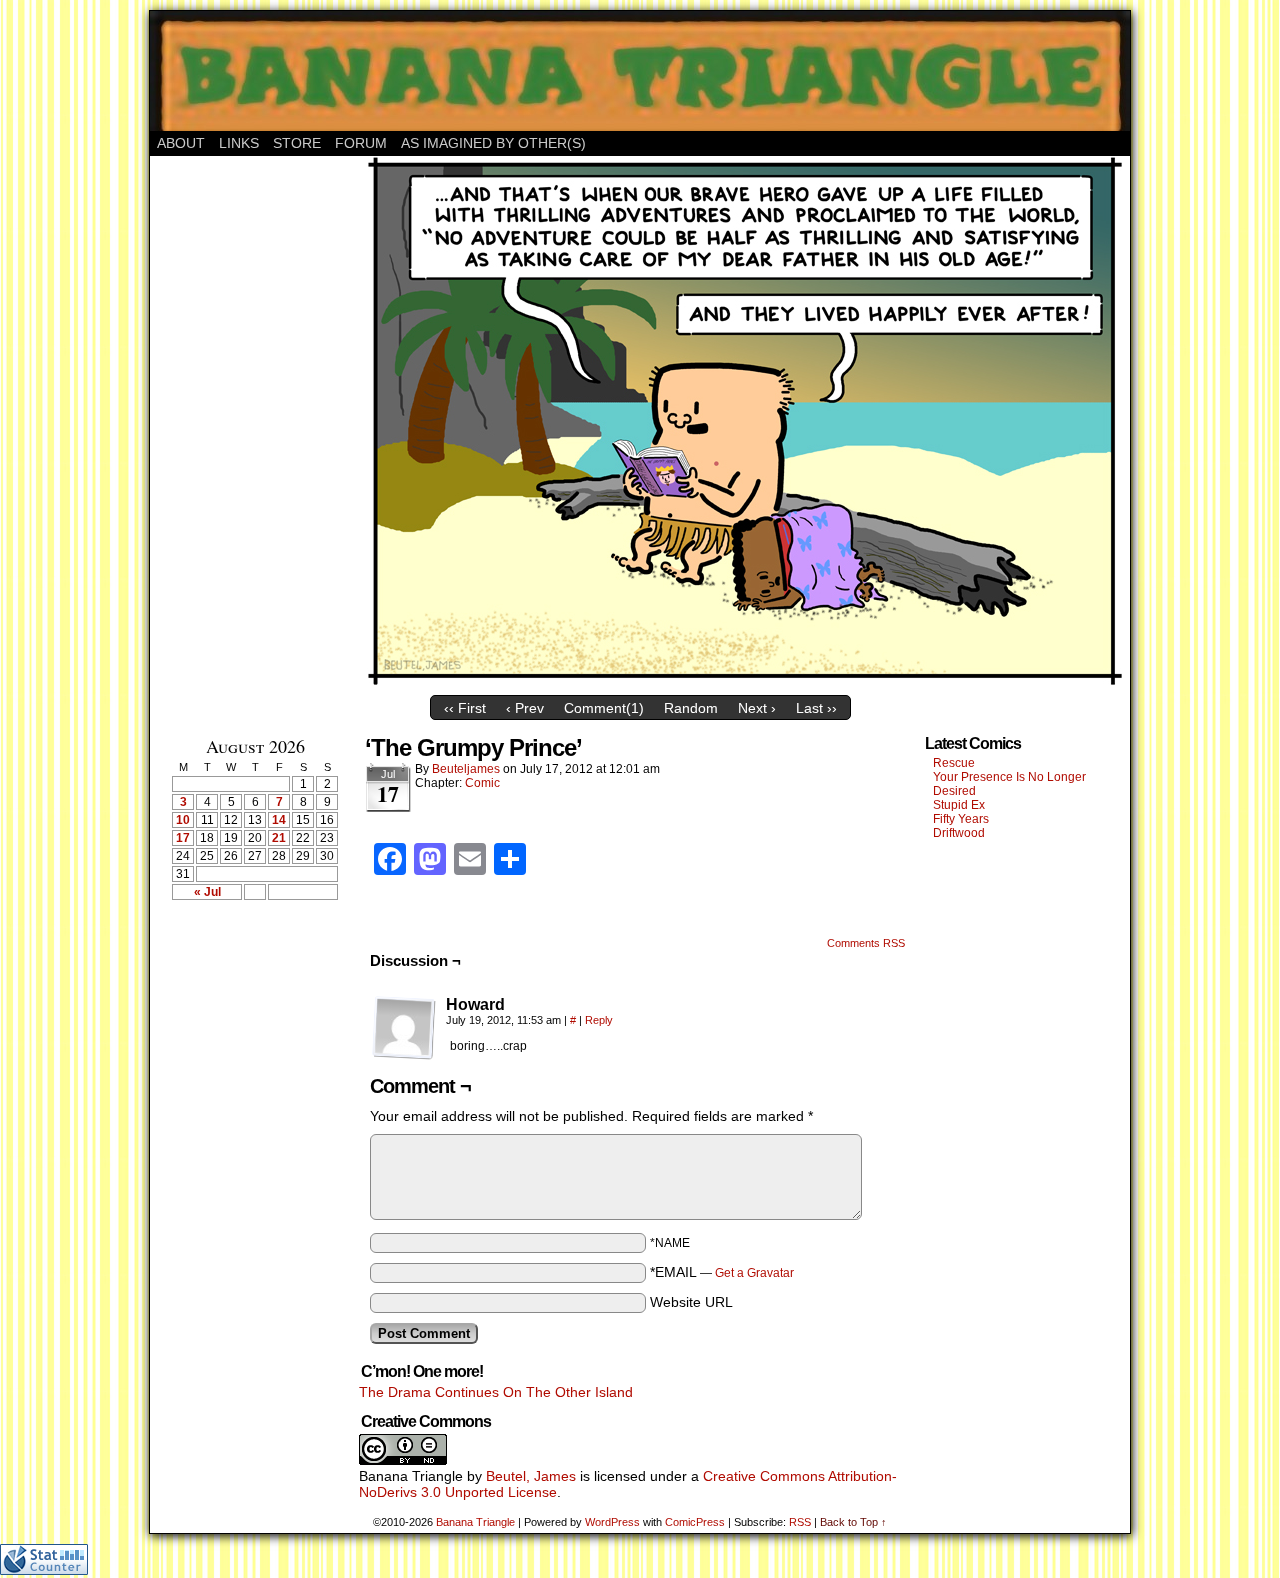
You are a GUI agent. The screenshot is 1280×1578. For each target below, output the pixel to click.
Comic (482, 783)
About (181, 143)
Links (239, 143)
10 (183, 820)
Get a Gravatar (754, 1273)
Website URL (691, 1302)
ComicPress (695, 1522)
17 (183, 838)
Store (297, 143)
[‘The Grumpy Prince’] (745, 681)
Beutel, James (531, 1476)
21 (279, 838)
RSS (800, 1522)
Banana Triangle (475, 1522)
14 (279, 820)
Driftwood (959, 833)
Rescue (954, 763)
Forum (361, 143)
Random (691, 708)
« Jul (207, 892)
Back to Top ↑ (853, 1522)
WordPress (612, 1522)
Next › (757, 708)
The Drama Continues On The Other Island (496, 1392)
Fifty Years (961, 819)
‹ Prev (525, 708)
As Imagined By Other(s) (493, 143)
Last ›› (816, 708)
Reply (599, 1020)
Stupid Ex (959, 805)
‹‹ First (465, 708)
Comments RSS (866, 943)
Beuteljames (466, 769)
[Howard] (404, 1028)
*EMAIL (722, 1272)
